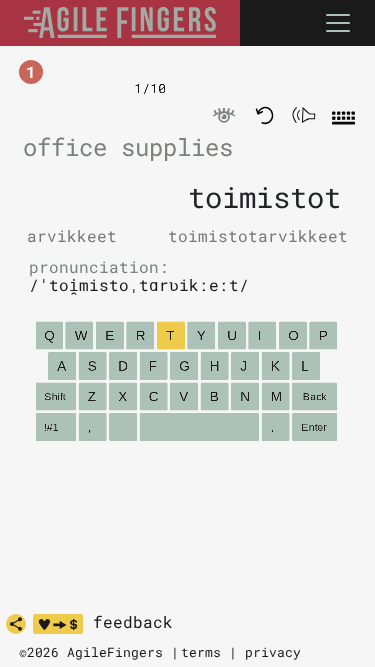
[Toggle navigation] (338, 23)
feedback (133, 622)
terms (201, 652)
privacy (273, 652)
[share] (16, 624)
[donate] (58, 624)
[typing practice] (120, 23)
